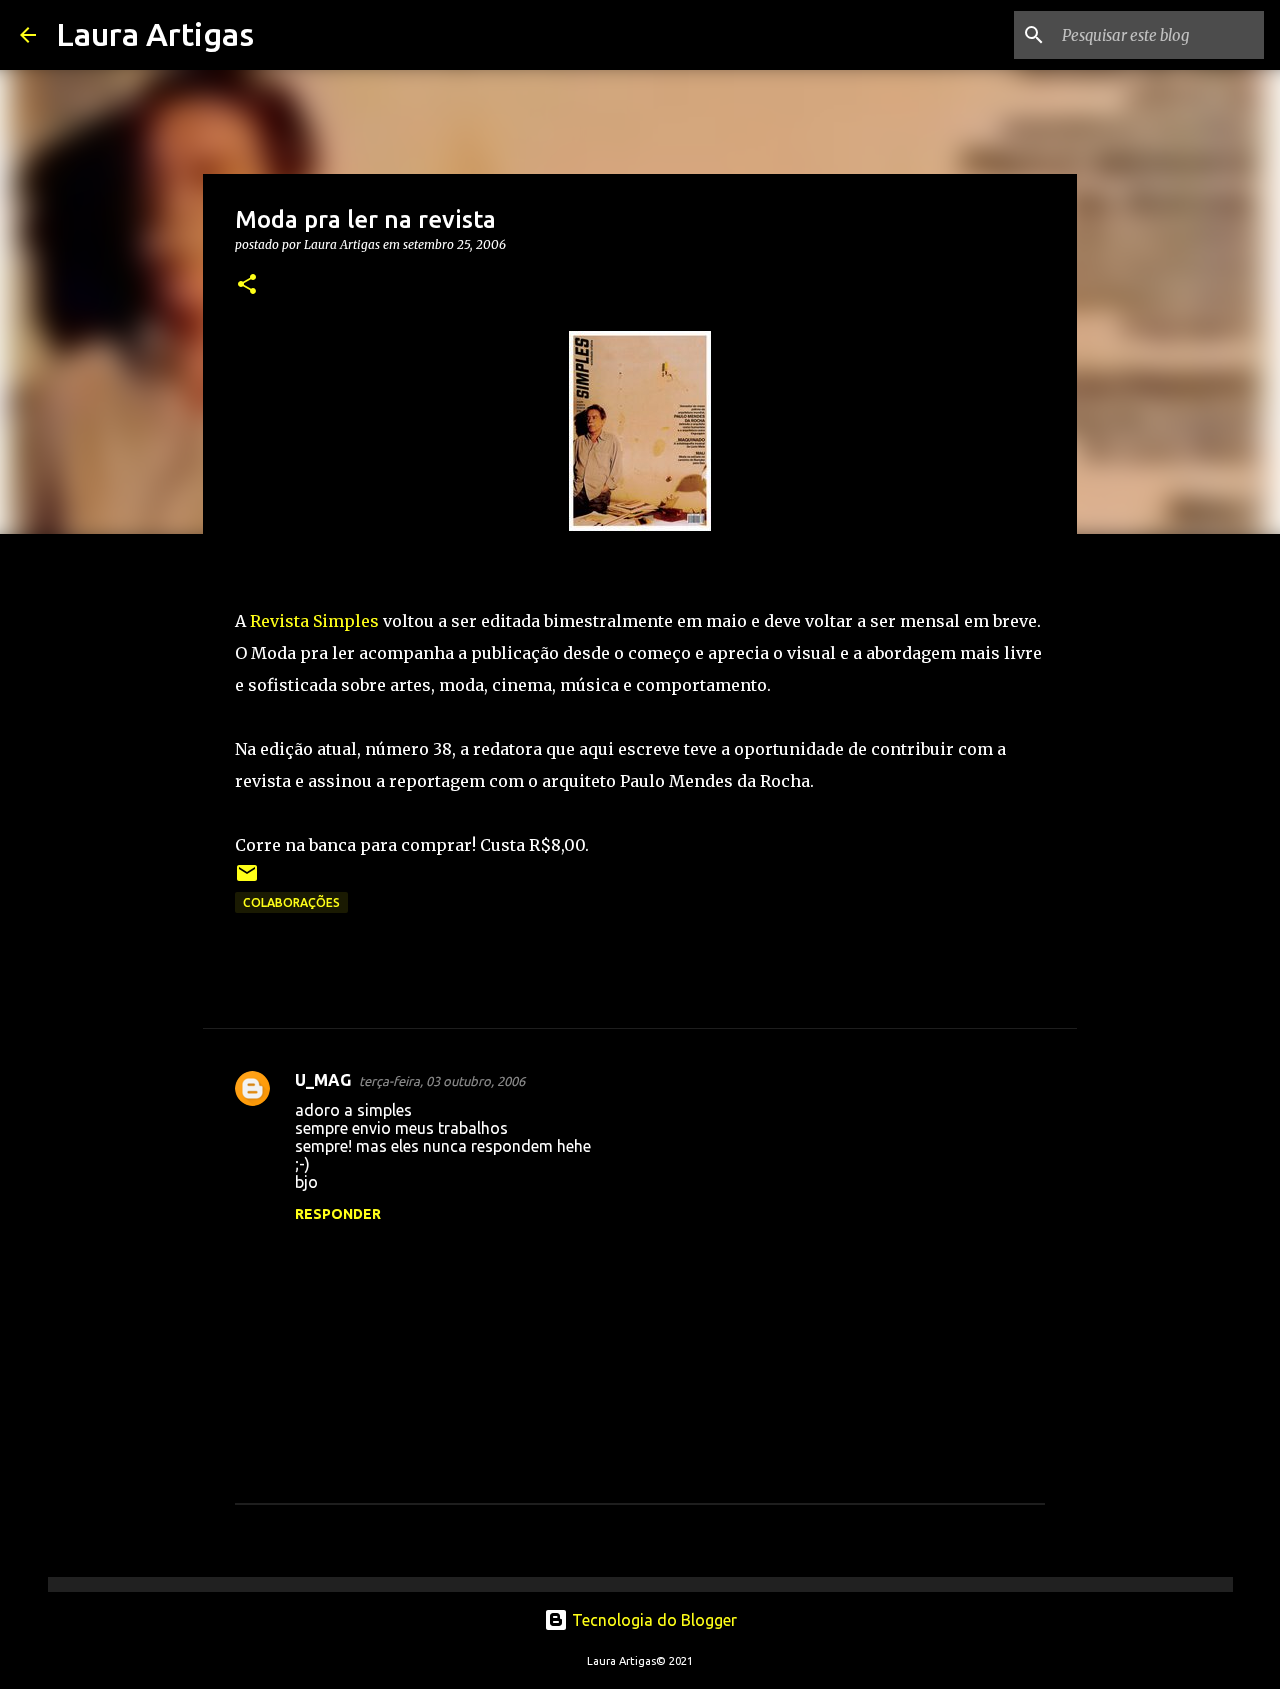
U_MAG (323, 1080)
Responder (338, 1214)
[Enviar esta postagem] (247, 880)
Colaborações (291, 902)
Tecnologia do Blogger (652, 1620)
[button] (247, 285)
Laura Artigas (155, 34)
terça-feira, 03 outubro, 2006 (442, 1081)
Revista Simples (314, 621)
